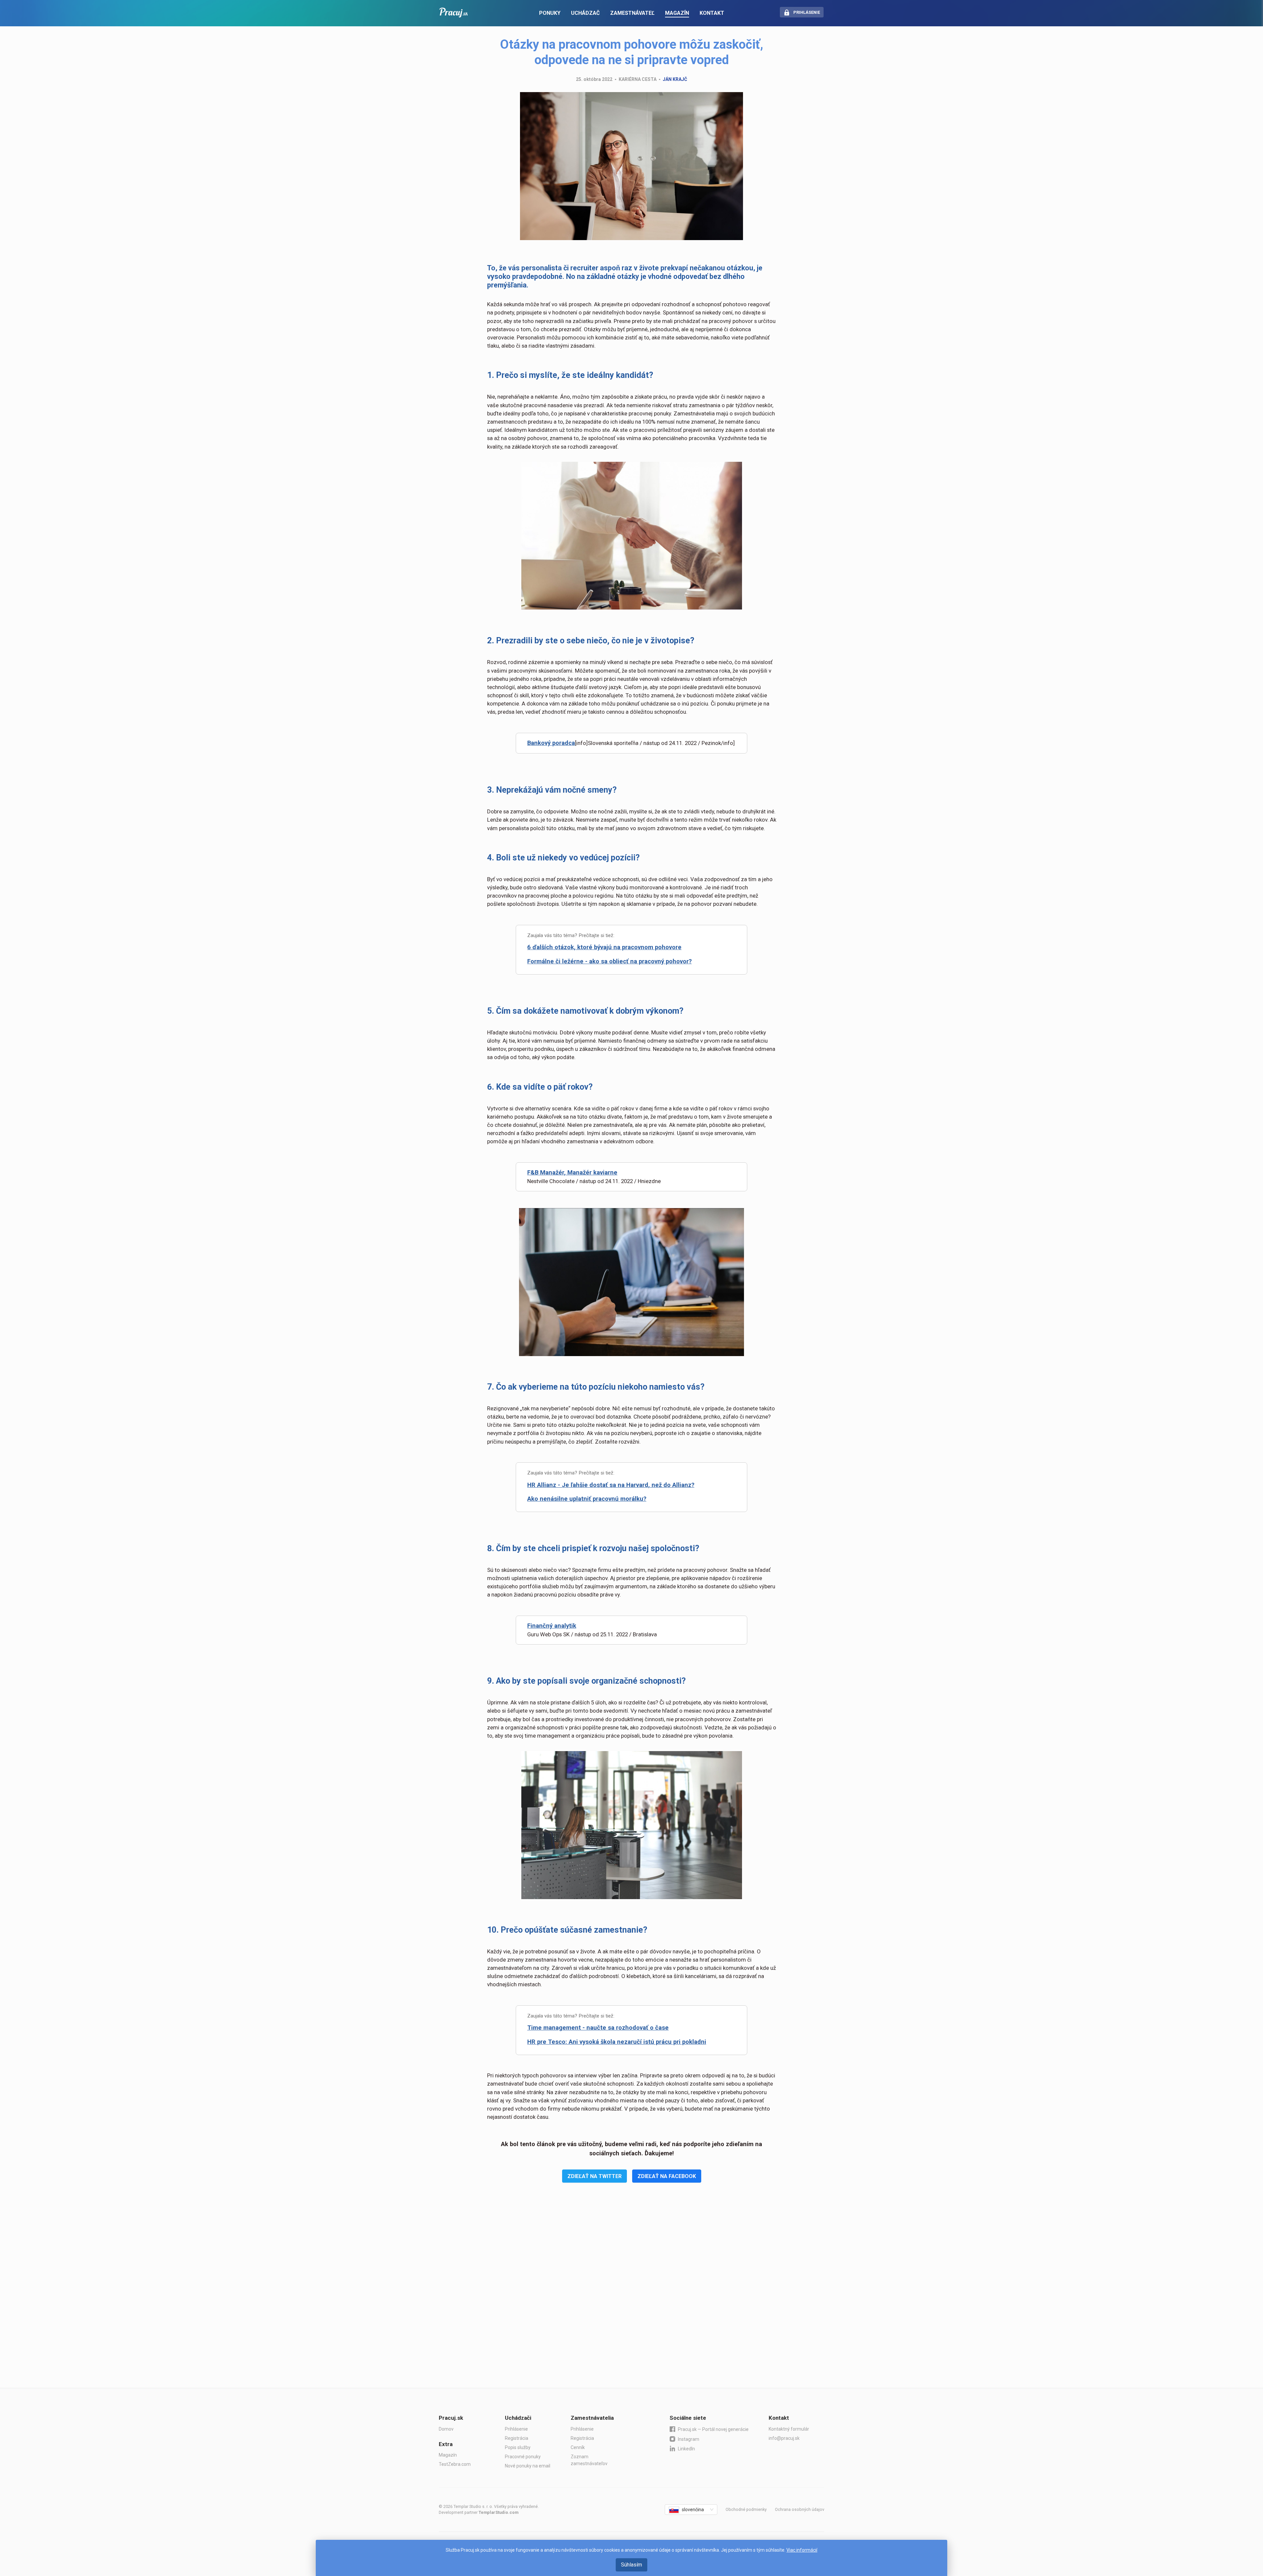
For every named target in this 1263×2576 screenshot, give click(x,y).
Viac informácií (802, 2550)
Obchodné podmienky (746, 2509)
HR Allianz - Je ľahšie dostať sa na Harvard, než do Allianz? (611, 1485)
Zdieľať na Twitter (594, 2176)
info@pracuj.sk (784, 2438)
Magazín (448, 2455)
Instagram (689, 2439)
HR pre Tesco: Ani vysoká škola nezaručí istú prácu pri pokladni (617, 2042)
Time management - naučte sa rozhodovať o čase (598, 2028)
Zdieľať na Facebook (667, 2176)
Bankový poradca (551, 743)
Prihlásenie (516, 2429)
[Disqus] (632, 2295)
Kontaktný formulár (789, 2429)
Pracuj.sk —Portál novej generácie (713, 2429)
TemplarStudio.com (498, 2512)
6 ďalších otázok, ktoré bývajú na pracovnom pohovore (604, 947)
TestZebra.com (455, 2464)
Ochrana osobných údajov (800, 2509)
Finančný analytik (552, 1626)
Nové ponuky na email (528, 2466)
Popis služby (518, 2447)
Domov (446, 2429)
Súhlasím (631, 2565)
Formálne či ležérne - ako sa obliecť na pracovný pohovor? (609, 961)
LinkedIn (686, 2449)
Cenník (578, 2447)
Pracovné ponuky (523, 2457)
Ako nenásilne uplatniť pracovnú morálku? (587, 1499)
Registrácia (517, 2438)
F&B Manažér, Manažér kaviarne (572, 1173)
